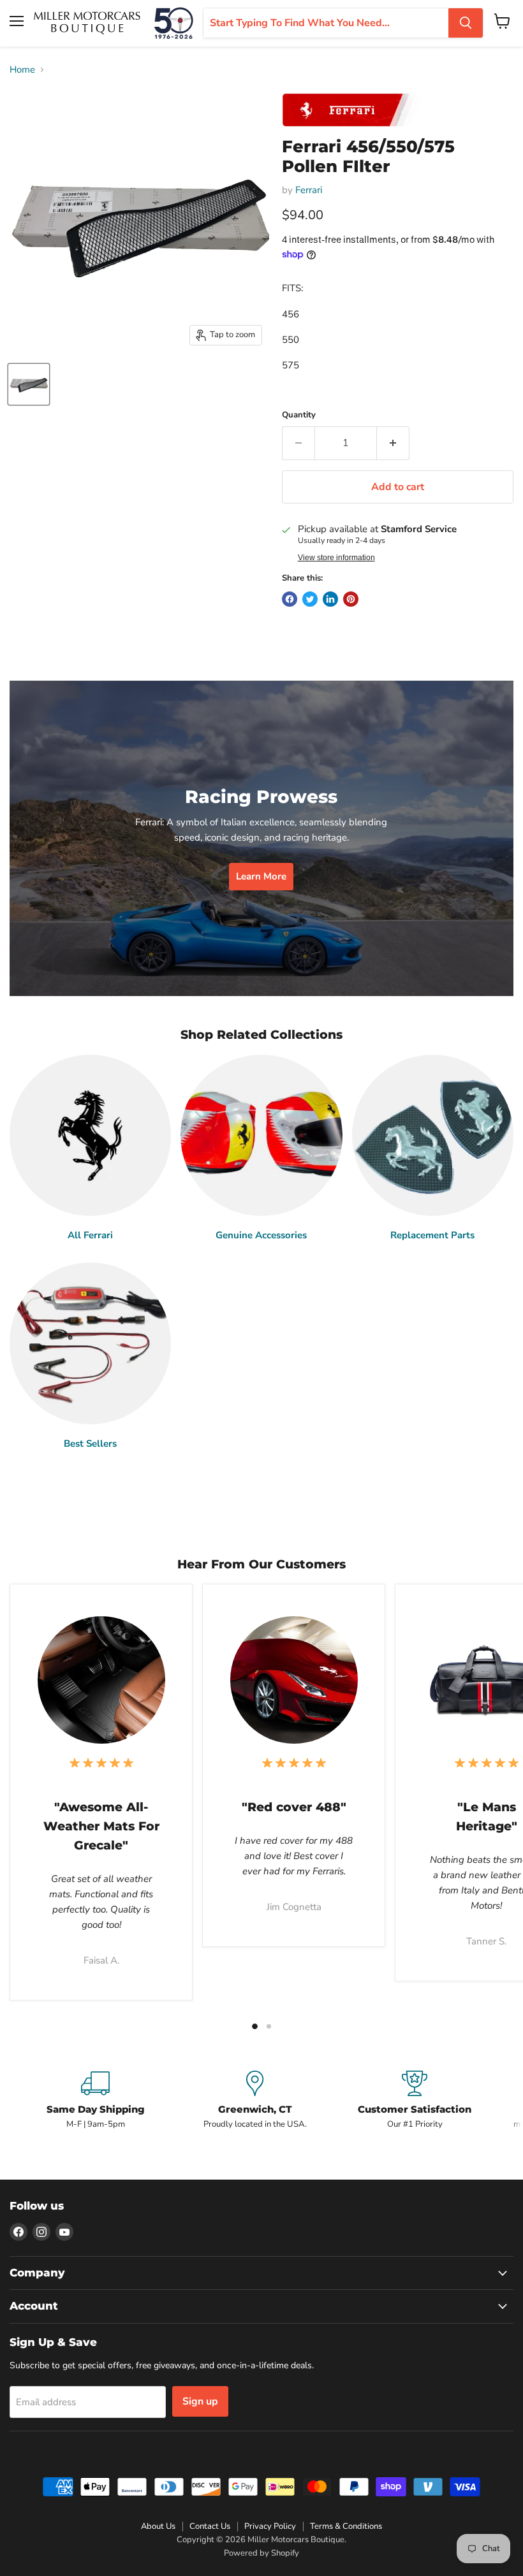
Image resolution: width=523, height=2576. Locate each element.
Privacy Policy (270, 2526)
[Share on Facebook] (290, 599)
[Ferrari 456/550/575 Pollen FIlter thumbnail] (29, 384)
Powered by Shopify (261, 2553)
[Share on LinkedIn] (330, 599)
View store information (336, 558)
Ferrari (309, 190)
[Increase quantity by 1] (393, 443)
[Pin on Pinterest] (351, 599)
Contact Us (210, 2526)
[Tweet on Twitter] (310, 599)
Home (22, 70)
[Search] (466, 23)
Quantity (299, 415)
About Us (158, 2526)
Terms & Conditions (346, 2526)
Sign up (200, 2401)
